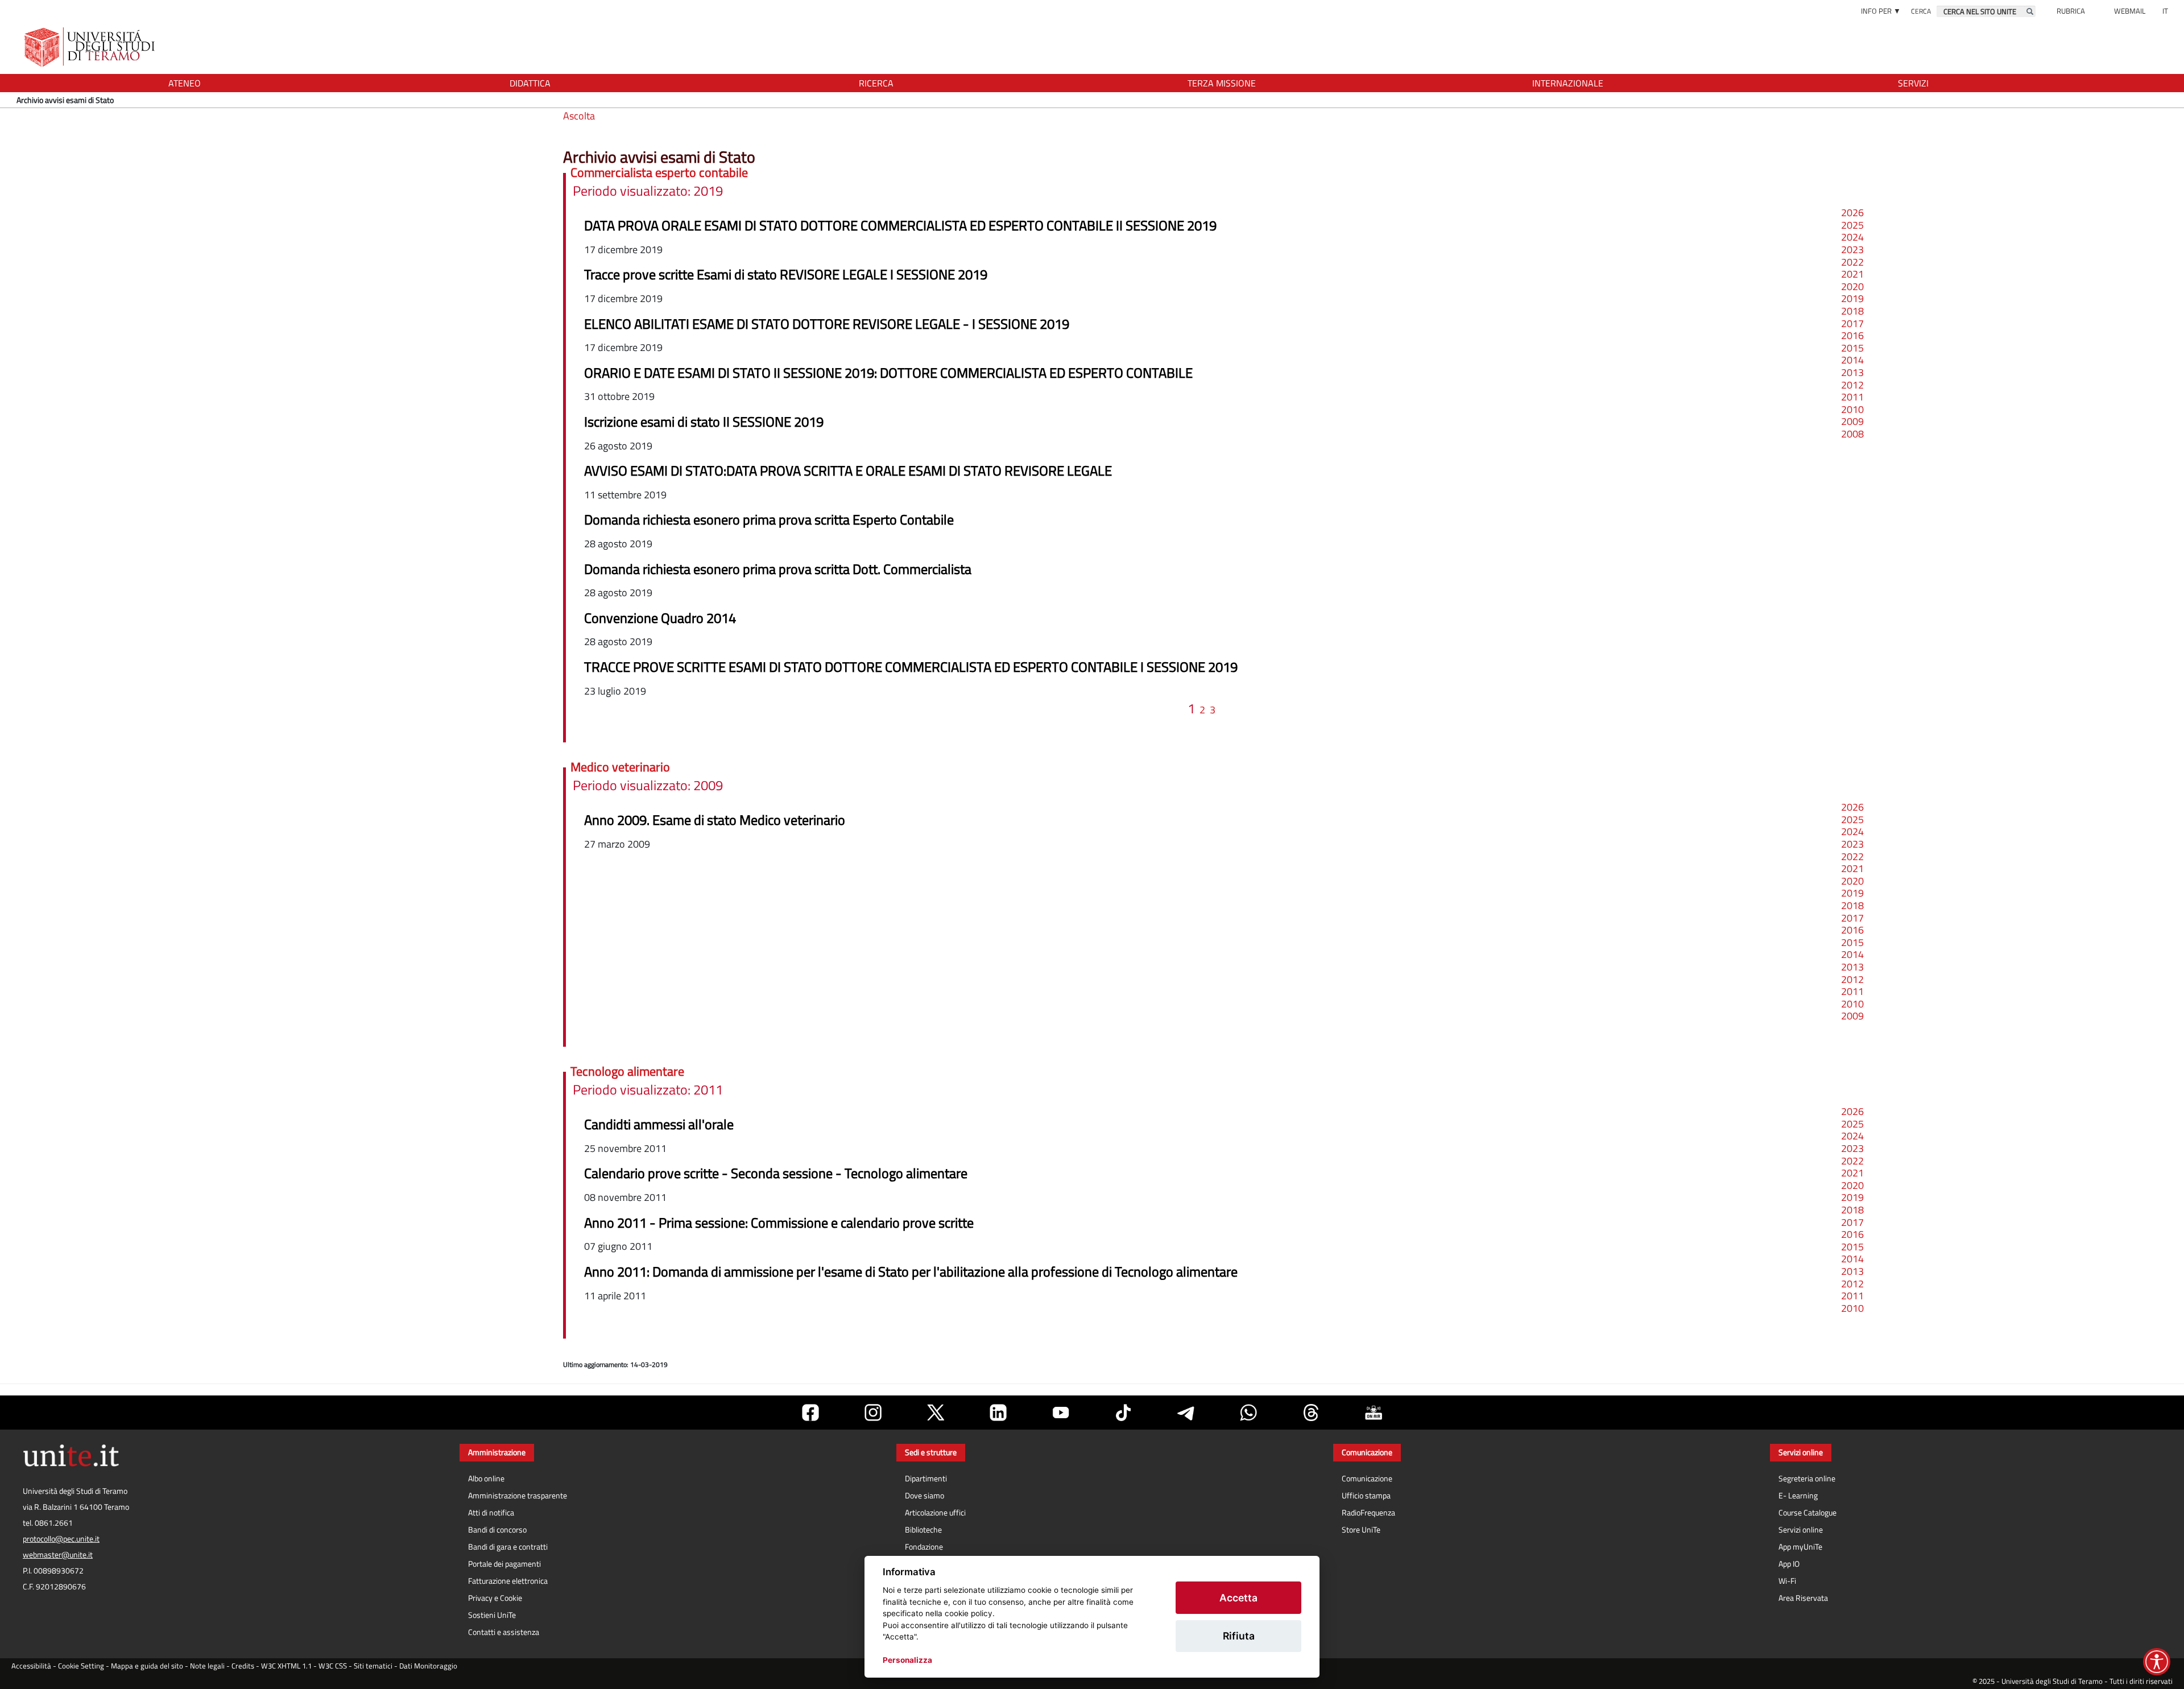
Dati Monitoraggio (428, 1666)
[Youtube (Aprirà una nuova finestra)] (1061, 1413)
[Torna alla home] (91, 47)
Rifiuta (1239, 1636)
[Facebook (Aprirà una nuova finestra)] (810, 1413)
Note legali (207, 1666)
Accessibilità (31, 1666)
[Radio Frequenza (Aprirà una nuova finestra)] (1374, 1413)
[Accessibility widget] (2157, 1662)
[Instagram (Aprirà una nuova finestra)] (873, 1413)
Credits (243, 1666)
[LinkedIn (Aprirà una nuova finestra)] (998, 1413)
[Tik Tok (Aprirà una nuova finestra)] (1123, 1413)
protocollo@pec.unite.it (61, 1539)
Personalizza (907, 1660)
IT (2165, 11)
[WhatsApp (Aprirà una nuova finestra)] (1248, 1413)
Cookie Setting (81, 1666)
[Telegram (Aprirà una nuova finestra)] (1186, 1413)
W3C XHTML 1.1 (286, 1666)
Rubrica (2071, 11)
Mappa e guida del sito (147, 1666)
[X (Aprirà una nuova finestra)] (936, 1413)
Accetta (1238, 1598)
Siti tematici (373, 1666)
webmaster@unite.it (58, 1555)
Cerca (1921, 11)
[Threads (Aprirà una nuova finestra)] (1311, 1413)
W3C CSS (333, 1666)
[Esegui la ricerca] (2030, 11)
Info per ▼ (1881, 11)
